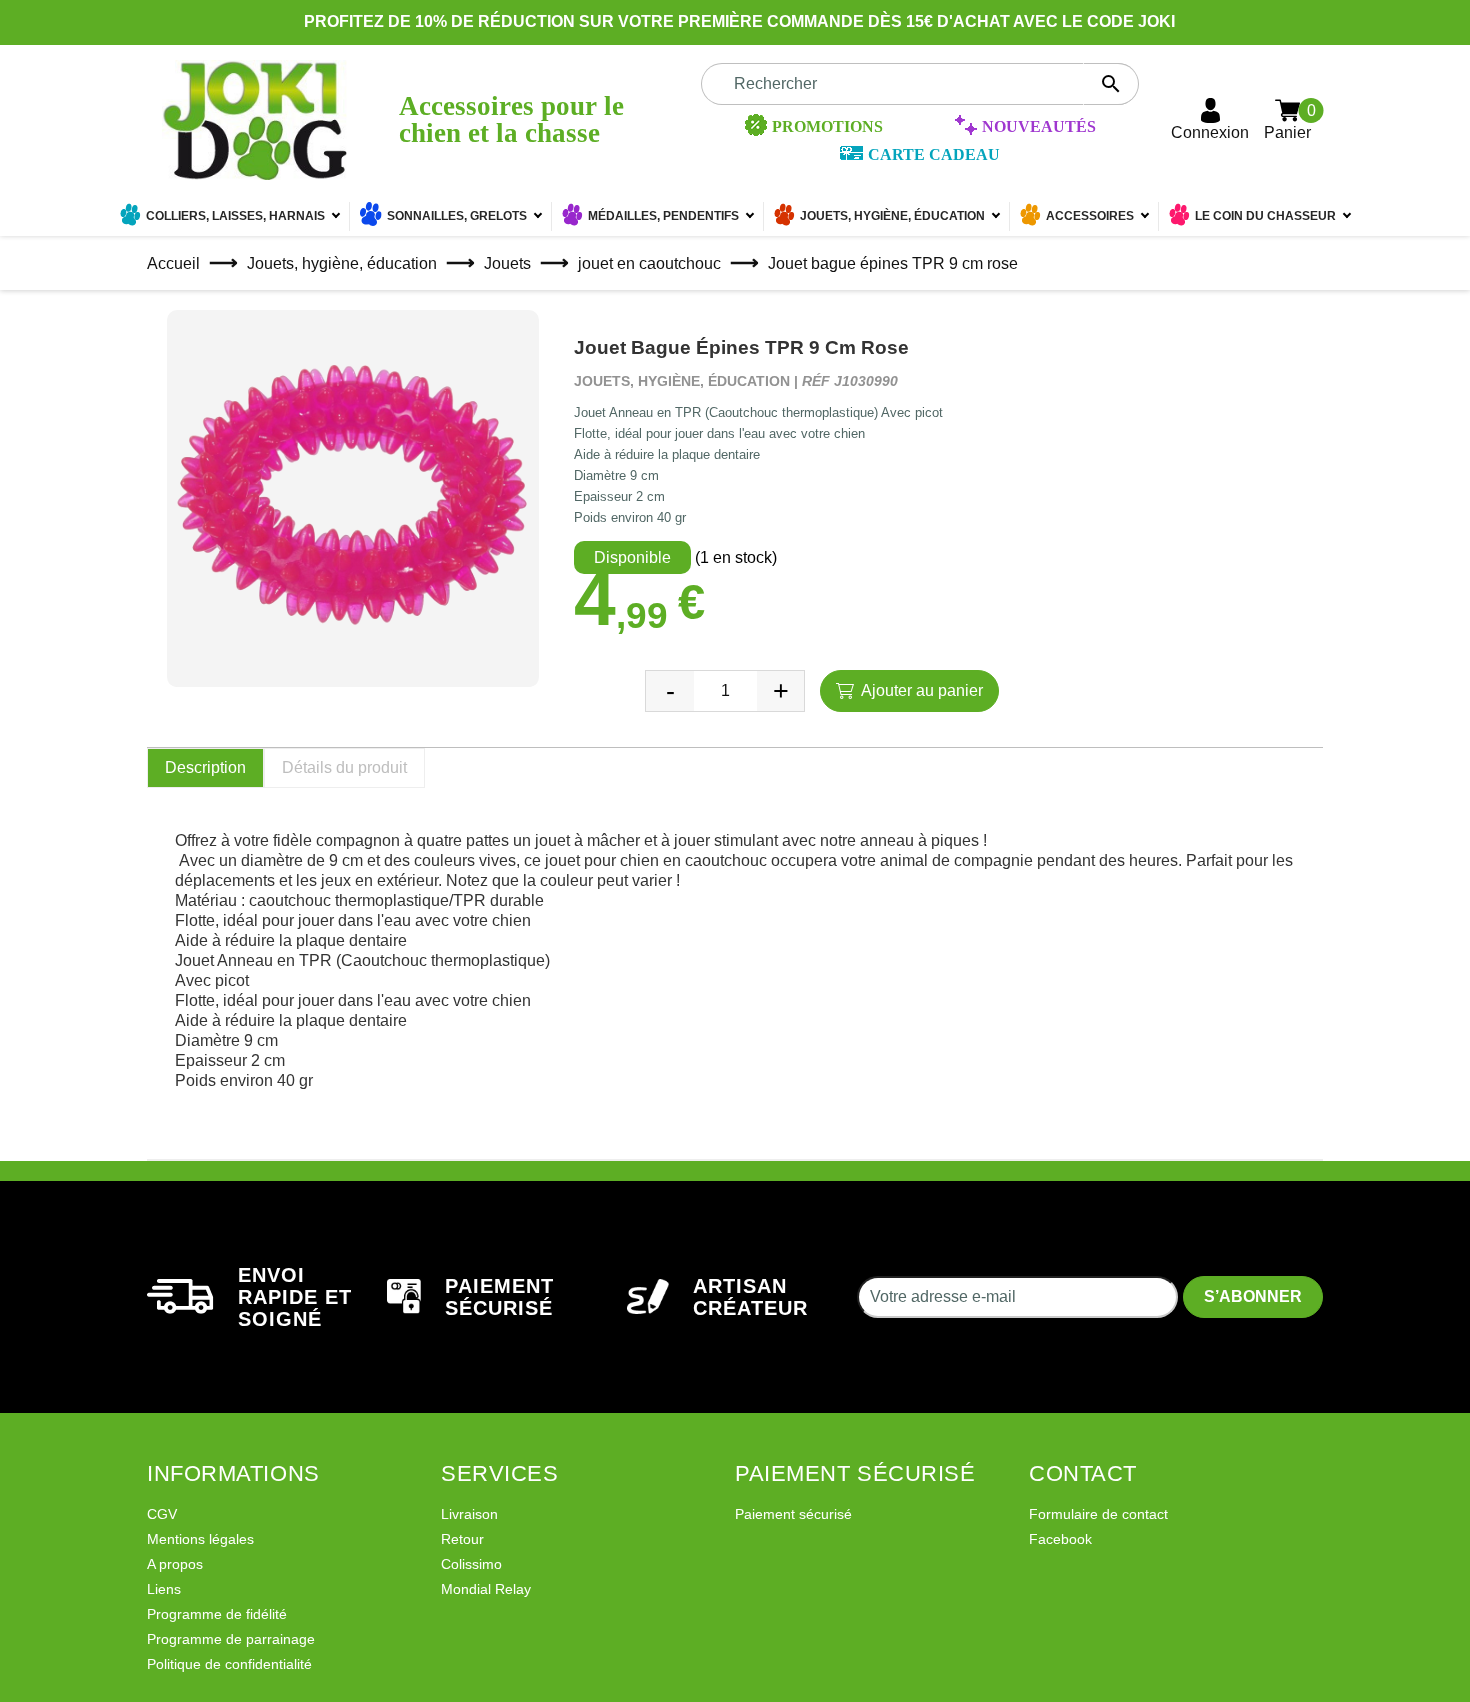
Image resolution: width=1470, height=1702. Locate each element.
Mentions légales (200, 1539)
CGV (162, 1514)
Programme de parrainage (231, 1639)
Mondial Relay (486, 1589)
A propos (175, 1564)
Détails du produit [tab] (344, 767)
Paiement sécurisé (793, 1514)
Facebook (1060, 1539)
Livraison (469, 1514)
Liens (164, 1589)
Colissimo (471, 1564)
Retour (462, 1539)
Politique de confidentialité (229, 1664)
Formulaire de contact (1098, 1514)
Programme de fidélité (217, 1614)
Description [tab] (205, 767)
